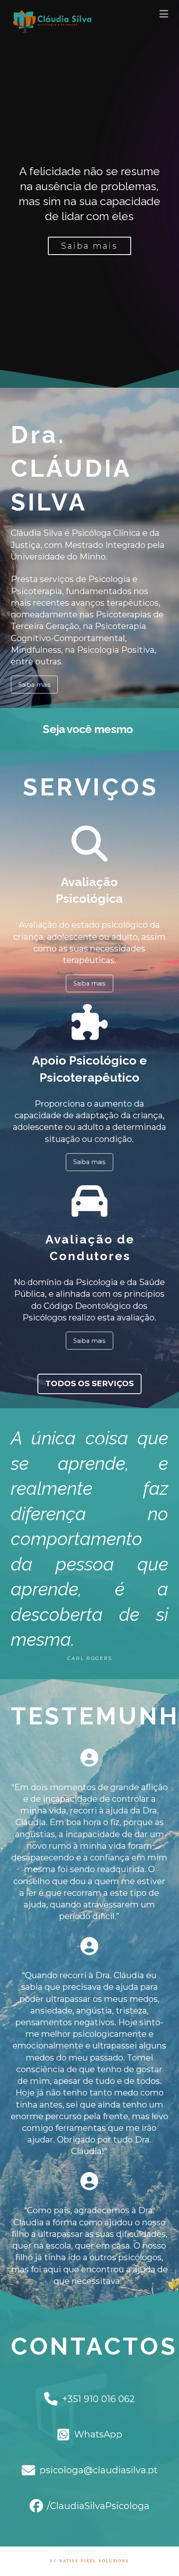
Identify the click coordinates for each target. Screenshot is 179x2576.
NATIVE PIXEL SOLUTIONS (94, 2561)
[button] (164, 14)
